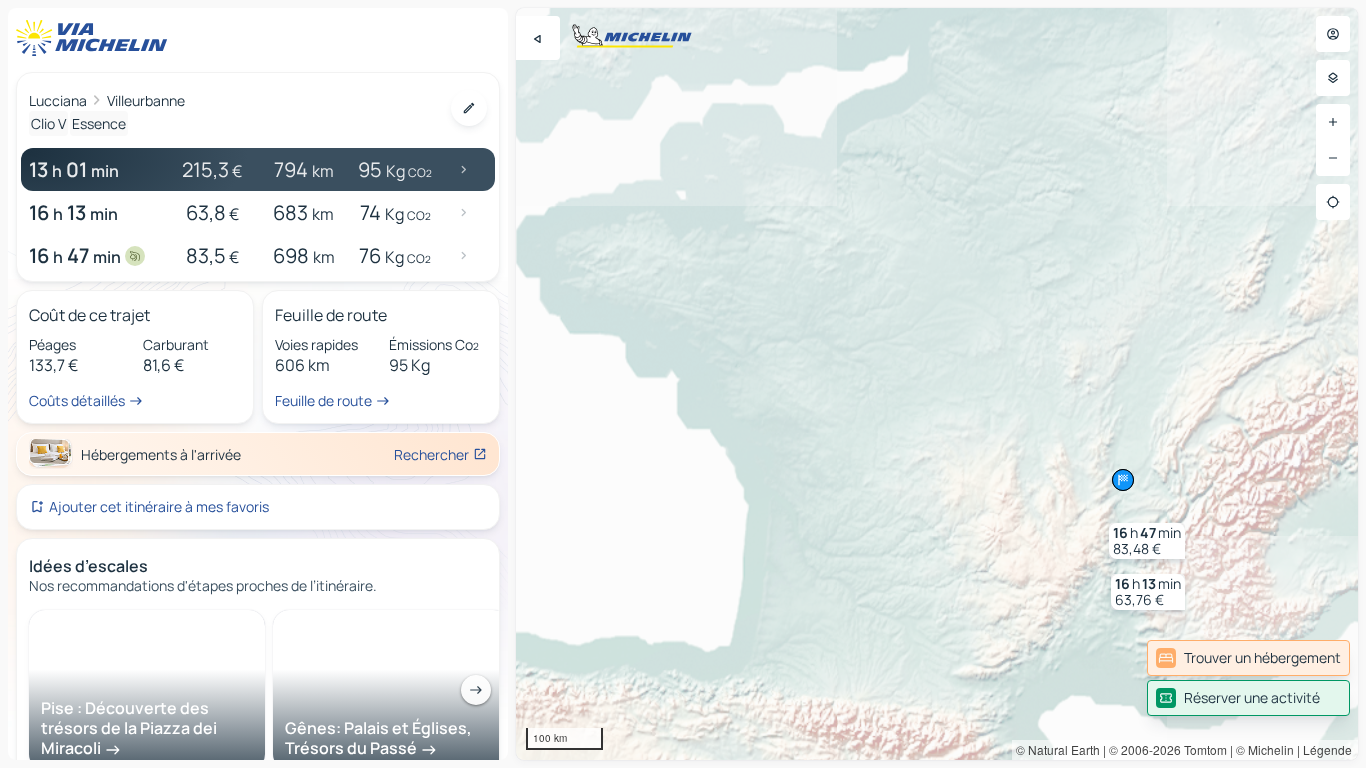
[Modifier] (469, 108)
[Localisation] (1333, 202)
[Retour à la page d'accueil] (96, 38)
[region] (937, 384)
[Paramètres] (1333, 78)
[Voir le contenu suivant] (476, 690)
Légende (1327, 749)
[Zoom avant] (1333, 122)
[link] (1248, 658)
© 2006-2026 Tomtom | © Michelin (1201, 749)
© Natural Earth (1058, 749)
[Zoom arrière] (1333, 158)
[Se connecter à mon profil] (1333, 34)
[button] (1148, 592)
